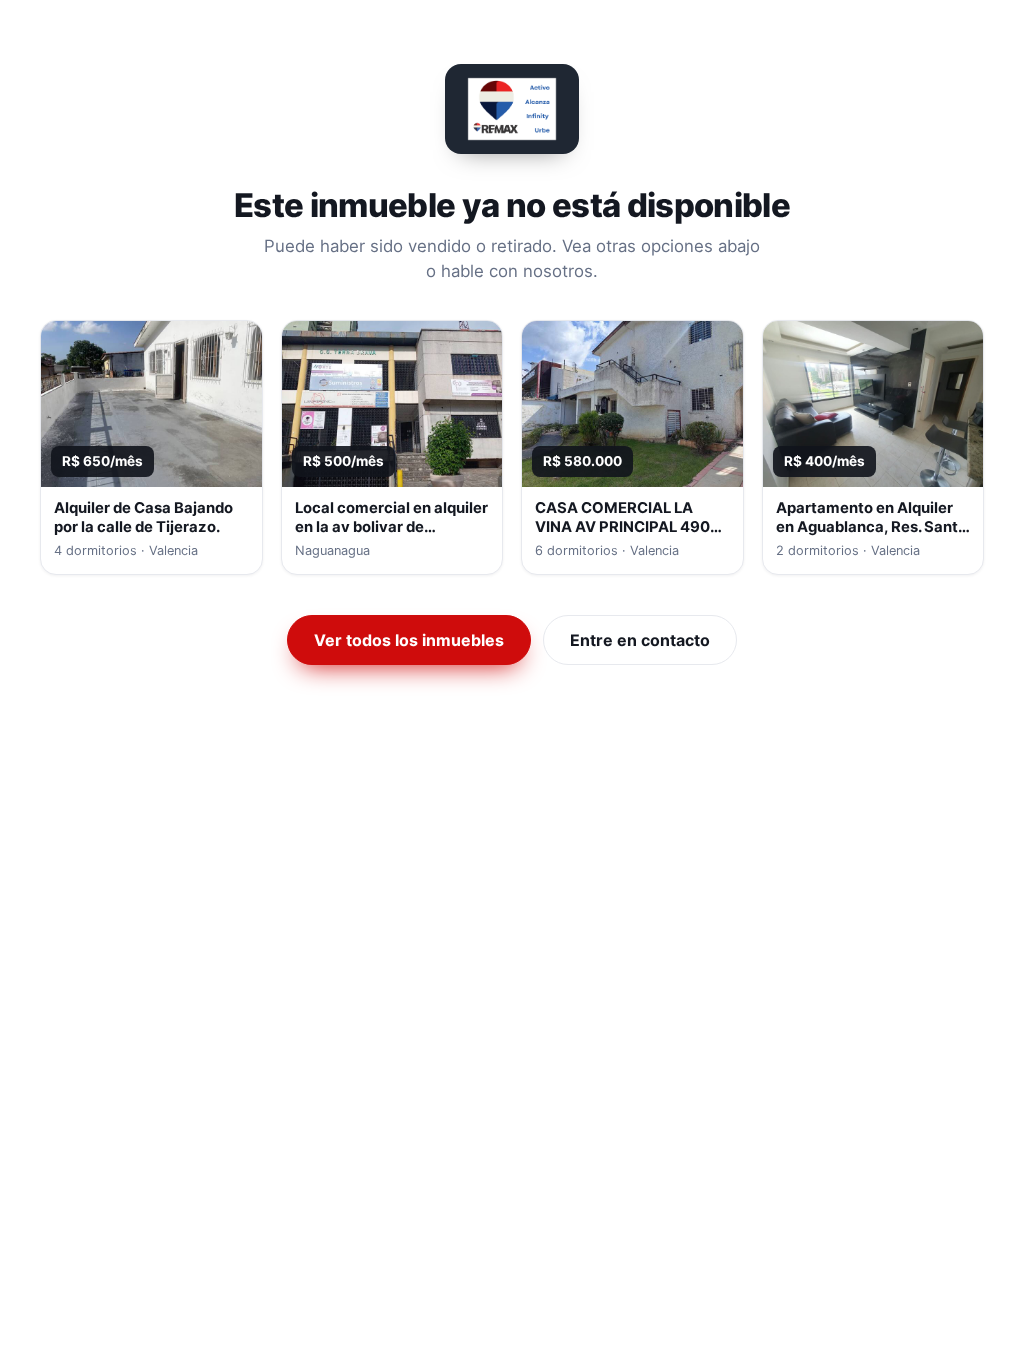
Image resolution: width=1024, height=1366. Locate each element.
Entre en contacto (640, 640)
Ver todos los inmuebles (409, 640)
